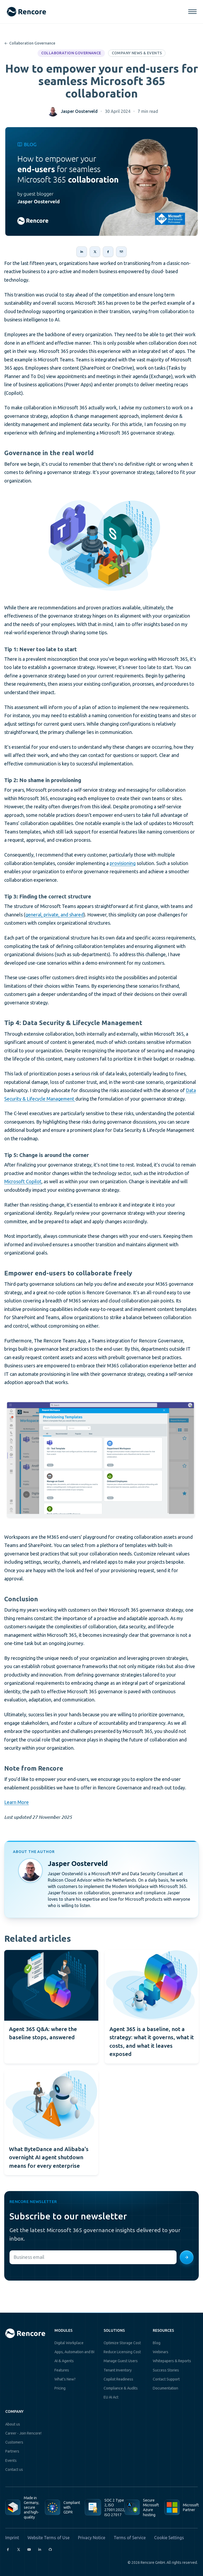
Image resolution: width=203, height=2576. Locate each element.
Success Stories (166, 2370)
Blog (157, 2343)
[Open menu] (192, 12)
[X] (19, 2550)
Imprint (12, 2538)
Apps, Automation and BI (74, 2352)
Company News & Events (137, 53)
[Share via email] (121, 252)
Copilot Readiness (118, 2379)
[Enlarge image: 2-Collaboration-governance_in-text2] (101, 544)
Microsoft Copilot (23, 1181)
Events (11, 2460)
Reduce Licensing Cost (122, 2352)
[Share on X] (95, 252)
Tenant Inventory (118, 2370)
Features (62, 2370)
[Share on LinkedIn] (82, 252)
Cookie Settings (169, 2538)
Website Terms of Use (49, 2538)
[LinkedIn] (40, 2550)
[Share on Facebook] (108, 252)
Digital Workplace (69, 2343)
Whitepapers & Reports (172, 2361)
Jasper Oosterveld (79, 111)
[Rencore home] (26, 12)
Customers (14, 2442)
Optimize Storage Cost (122, 2343)
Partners (12, 2451)
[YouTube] (29, 2550)
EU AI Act (111, 2397)
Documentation (165, 2388)
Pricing (60, 2388)
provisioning (123, 863)
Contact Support (166, 2379)
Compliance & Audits (121, 2388)
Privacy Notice (92, 2538)
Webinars (161, 2352)
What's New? (65, 2379)
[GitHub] (50, 2550)
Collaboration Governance (30, 43)
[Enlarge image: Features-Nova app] (100, 1460)
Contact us (14, 2469)
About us (13, 2424)
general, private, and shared (54, 915)
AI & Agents (64, 2361)
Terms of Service (130, 2538)
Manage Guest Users (121, 2361)
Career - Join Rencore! (23, 2433)
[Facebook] (8, 2550)
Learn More (17, 1802)
